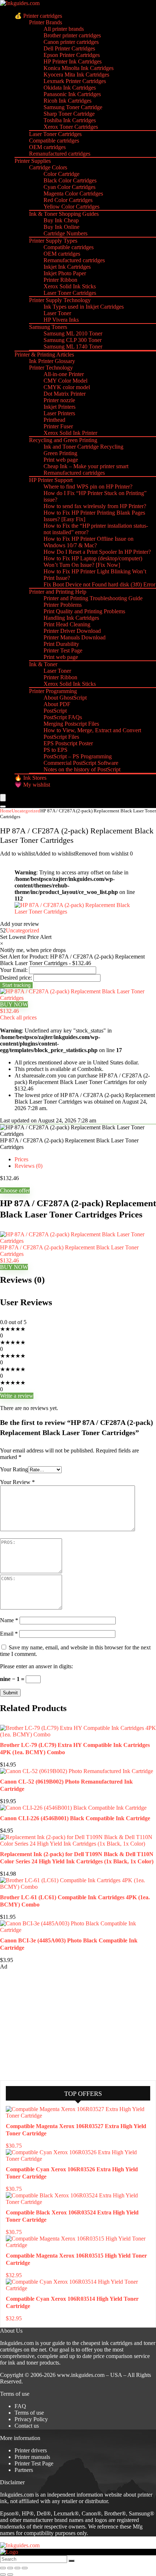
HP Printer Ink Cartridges (73, 61)
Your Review (17, 1482)
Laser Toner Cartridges (55, 134)
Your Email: (14, 970)
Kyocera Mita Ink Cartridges (76, 75)
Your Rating (14, 1469)
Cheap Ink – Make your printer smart (86, 466)
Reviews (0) (28, 1166)
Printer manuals (32, 2457)
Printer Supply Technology (60, 300)
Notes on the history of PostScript (82, 769)
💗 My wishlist (32, 785)
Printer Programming (53, 691)
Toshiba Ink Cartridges (70, 120)
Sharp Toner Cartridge (69, 114)
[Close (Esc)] (25, 2568)
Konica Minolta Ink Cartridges (79, 68)
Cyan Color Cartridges (69, 187)
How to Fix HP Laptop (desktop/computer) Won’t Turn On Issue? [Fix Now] (93, 562)
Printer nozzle (59, 400)
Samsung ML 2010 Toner (73, 333)
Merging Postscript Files (71, 724)
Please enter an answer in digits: (36, 1666)
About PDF (57, 704)
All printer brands (64, 29)
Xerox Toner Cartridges (71, 127)
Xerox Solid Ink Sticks (70, 286)
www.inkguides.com (81, 2375)
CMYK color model (67, 387)
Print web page (61, 460)
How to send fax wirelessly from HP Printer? (95, 506)
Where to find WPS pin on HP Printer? (88, 487)
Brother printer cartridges (72, 35)
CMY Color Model (65, 381)
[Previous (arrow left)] (3, 2575)
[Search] (3, 807)
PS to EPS (56, 750)
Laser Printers (59, 413)
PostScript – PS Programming (78, 756)
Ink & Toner (43, 664)
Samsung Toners (48, 327)
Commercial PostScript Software (81, 763)
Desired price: (16, 978)
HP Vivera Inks (61, 320)
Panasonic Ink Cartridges (72, 94)
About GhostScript (65, 698)
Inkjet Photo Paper (65, 273)
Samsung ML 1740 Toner (73, 347)
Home (6, 811)
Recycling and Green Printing (63, 440)
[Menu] (3, 798)
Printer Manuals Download (75, 637)
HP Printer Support (51, 480)
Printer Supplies (33, 161)
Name (9, 1620)
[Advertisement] (54, 2024)
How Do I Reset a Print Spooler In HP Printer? (97, 552)
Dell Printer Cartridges (69, 48)
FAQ (20, 2406)
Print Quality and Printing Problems (84, 611)
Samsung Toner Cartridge (73, 107)
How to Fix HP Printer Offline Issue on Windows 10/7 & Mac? (89, 542)
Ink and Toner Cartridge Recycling (83, 447)
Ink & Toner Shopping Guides (64, 214)
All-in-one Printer (64, 374)
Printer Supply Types (53, 241)
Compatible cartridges (54, 141)
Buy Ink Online (61, 227)
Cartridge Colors (48, 167)
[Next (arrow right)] (10, 2575)
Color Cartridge (61, 174)
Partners (24, 2470)
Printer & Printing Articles (44, 355)
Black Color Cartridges (70, 180)
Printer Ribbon (60, 280)
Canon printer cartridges (71, 42)
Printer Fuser (58, 426)
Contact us (27, 2426)
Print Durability (61, 644)
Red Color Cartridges (68, 200)
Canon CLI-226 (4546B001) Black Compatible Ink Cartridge (75, 1818)
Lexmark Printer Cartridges (75, 81)
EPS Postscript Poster (68, 743)
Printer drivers (31, 2450)
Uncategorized (26, 811)
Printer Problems (63, 605)
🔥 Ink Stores (30, 778)
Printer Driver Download (72, 631)
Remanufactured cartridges (60, 154)
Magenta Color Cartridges (73, 193)
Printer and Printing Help (58, 592)
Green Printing (60, 453)
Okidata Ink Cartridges (70, 88)
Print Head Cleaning (67, 624)
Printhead (54, 420)
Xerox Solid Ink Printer (70, 433)
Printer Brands (46, 22)
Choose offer (15, 1190)
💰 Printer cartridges (38, 16)
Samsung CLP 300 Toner (73, 340)
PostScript (55, 711)
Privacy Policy (31, 2419)
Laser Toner (57, 313)
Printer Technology (51, 368)
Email (9, 1634)
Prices (21, 1159)
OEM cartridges (47, 147)
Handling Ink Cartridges (71, 618)
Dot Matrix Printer (65, 394)
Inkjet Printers (59, 407)
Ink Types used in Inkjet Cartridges (84, 307)
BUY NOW (14, 1004)
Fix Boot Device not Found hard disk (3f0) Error (99, 584)
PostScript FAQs (63, 717)
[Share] (17, 2568)
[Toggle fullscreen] (10, 2568)
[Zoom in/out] (3, 2568)
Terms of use (29, 2413)
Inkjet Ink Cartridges (67, 267)
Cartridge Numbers (65, 233)
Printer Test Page (63, 650)
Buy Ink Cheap (61, 220)
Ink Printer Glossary (52, 361)
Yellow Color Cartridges (71, 207)
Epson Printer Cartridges (72, 55)
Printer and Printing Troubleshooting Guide (93, 598)
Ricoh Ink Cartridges (67, 101)
